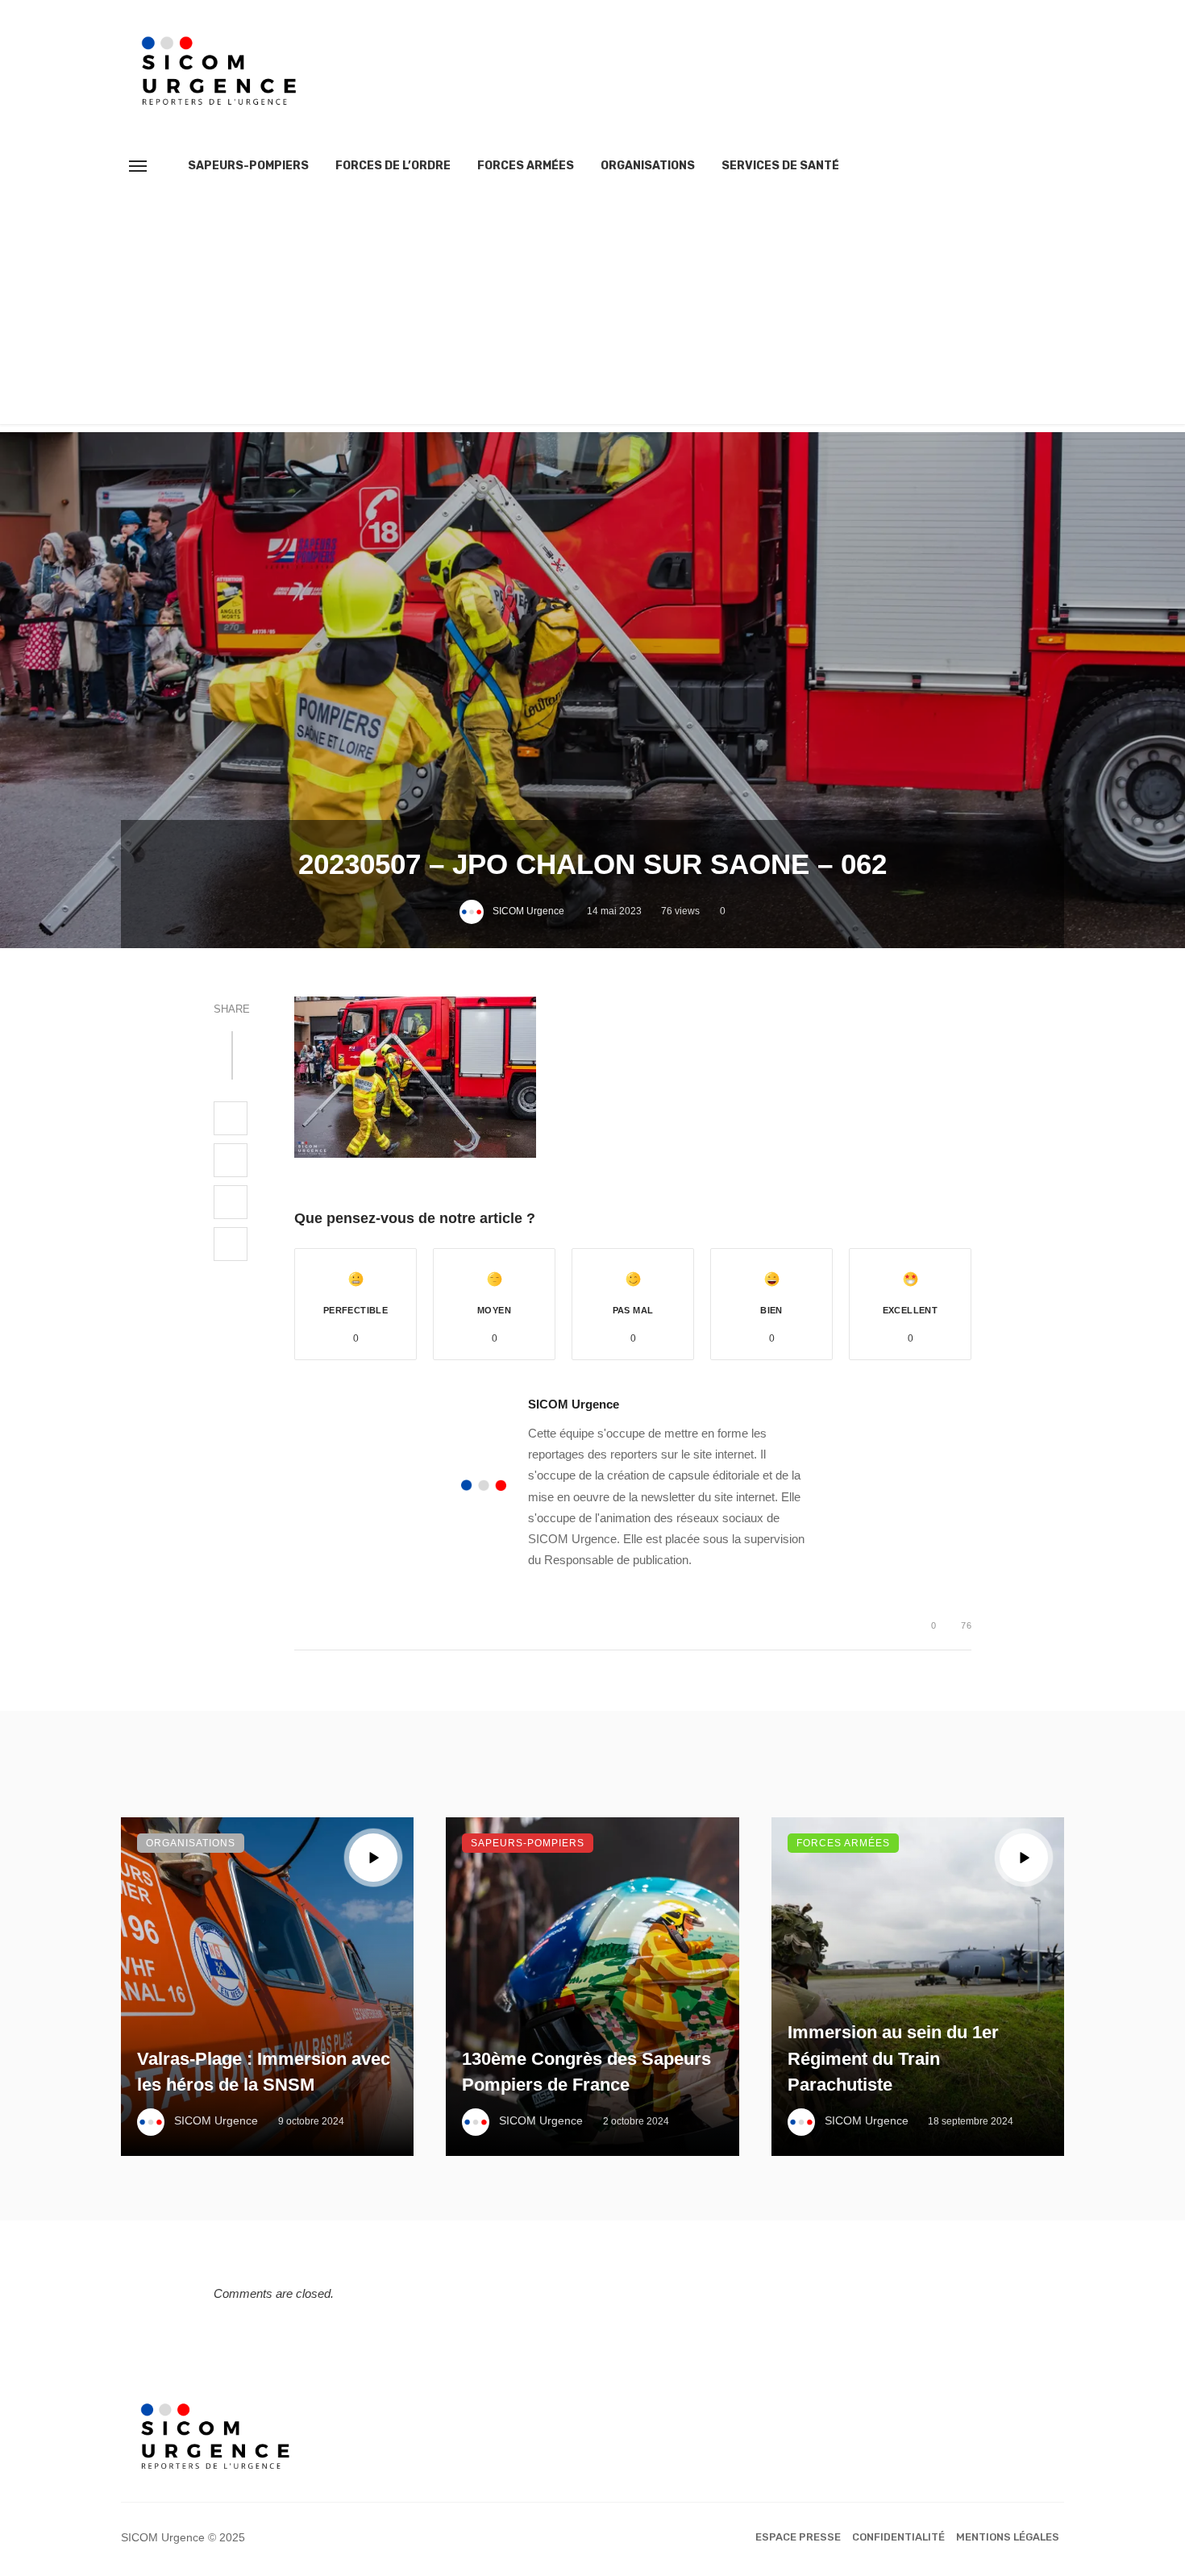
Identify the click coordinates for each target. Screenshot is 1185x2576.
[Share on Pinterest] (231, 1202)
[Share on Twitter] (231, 1160)
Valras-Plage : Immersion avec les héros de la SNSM (264, 2072)
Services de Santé (780, 166)
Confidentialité (898, 2537)
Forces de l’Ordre (393, 166)
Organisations (648, 166)
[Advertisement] (592, 311)
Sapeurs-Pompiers (248, 166)
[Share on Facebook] (231, 1118)
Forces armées (526, 166)
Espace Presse (798, 2537)
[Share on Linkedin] (231, 1244)
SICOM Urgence (528, 911)
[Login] (1023, 166)
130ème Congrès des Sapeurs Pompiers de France (586, 2072)
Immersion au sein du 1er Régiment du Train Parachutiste (893, 2059)
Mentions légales (1008, 2537)
